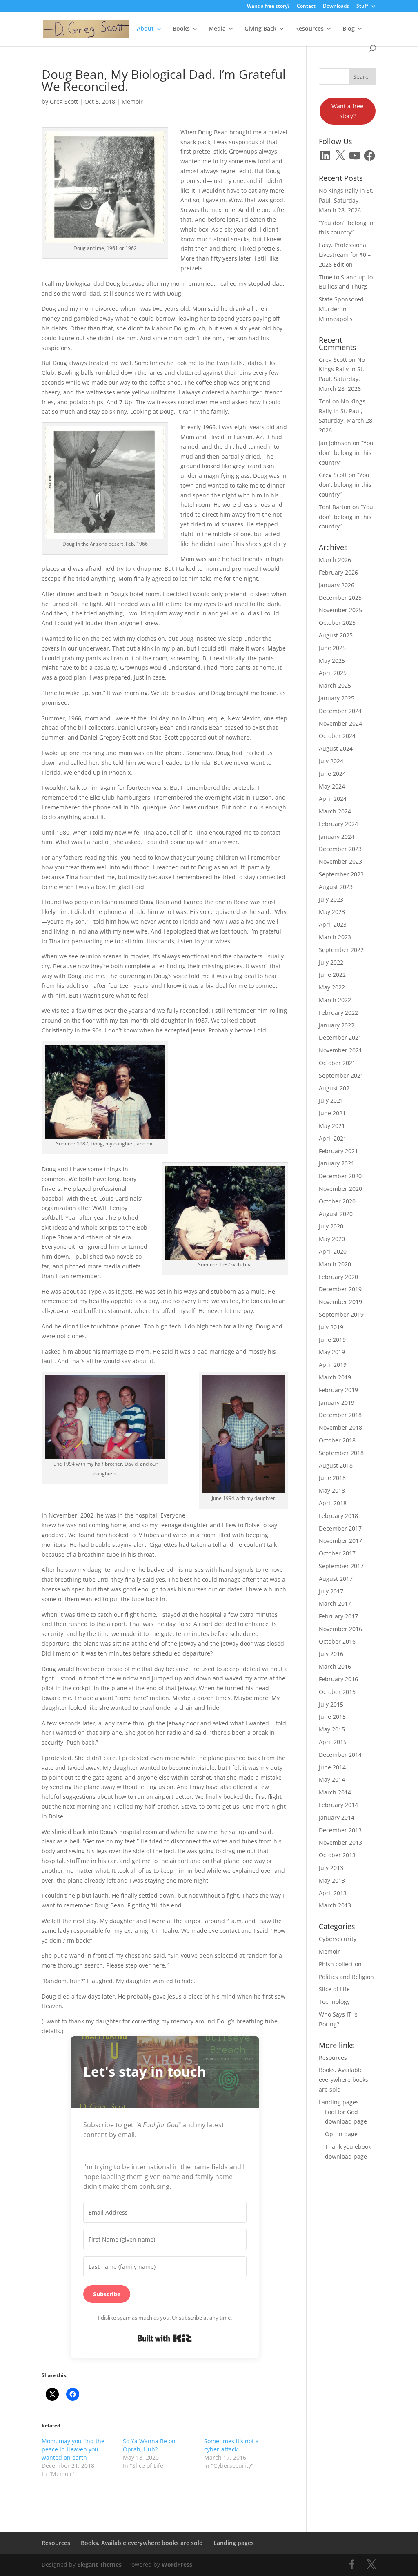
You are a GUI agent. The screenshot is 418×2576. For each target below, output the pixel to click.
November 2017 (340, 1541)
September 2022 (341, 950)
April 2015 (333, 1742)
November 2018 (340, 1427)
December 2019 (340, 1289)
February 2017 (338, 1616)
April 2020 (333, 1251)
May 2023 (332, 912)
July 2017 (331, 1591)
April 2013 (333, 1893)
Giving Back (260, 29)
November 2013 (340, 1842)
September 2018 (341, 1453)
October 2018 (337, 1440)
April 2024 (333, 799)
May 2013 (332, 1880)
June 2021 (332, 1113)
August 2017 (336, 1579)
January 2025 (337, 698)
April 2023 (333, 924)
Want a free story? (268, 7)
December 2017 (340, 1528)
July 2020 (331, 1226)
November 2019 (340, 1302)
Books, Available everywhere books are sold (344, 2080)
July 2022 (331, 962)
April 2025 (333, 673)
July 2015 (331, 1704)
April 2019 (333, 1365)
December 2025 (340, 598)
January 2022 (337, 1025)
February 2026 (338, 572)
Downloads (336, 7)
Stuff (362, 7)
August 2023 (336, 887)
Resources (309, 29)
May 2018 (332, 1490)
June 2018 (332, 1478)
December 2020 (340, 1176)
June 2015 (332, 1717)
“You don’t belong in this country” (346, 453)
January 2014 (337, 1817)
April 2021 (333, 1138)
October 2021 (337, 1063)
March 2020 (335, 1264)
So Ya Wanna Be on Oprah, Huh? (149, 2445)
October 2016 (337, 1641)
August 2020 (336, 1214)
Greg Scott (64, 101)
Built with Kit (165, 2338)
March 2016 (335, 1666)
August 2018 (336, 1465)
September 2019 (341, 1314)
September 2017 (341, 1566)
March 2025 (335, 685)
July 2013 (331, 1868)
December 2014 (340, 1755)
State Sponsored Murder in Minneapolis (341, 309)
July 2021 (331, 1100)
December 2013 (340, 1830)
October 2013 (337, 1855)
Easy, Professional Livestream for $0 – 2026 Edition (345, 255)
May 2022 (332, 987)
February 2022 (338, 1013)
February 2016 (338, 1679)
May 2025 (332, 661)
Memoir (132, 101)
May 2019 (332, 1352)
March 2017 (335, 1603)
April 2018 (333, 1503)
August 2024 (336, 748)
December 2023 (340, 849)
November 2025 (340, 610)
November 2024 (340, 723)
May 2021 (332, 1126)
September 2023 (341, 874)
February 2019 (338, 1390)
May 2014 (332, 1779)
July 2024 (331, 761)
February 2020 (338, 1277)
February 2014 (338, 1805)
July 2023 (331, 899)
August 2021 (336, 1088)
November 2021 (340, 1050)
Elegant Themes (99, 2564)
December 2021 (340, 1037)
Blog (349, 29)
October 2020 (337, 1201)
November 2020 (340, 1189)
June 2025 (332, 648)
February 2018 (338, 1516)
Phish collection (340, 1964)
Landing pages (339, 2102)
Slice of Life (334, 1989)
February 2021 (338, 1151)
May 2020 (332, 1239)
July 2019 (331, 1327)
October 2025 (337, 623)
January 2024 (337, 837)
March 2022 (335, 1000)
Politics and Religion (346, 1977)
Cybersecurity (338, 1939)
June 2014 (332, 1767)
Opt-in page (341, 2134)
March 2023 (335, 937)
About (145, 29)
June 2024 (332, 774)
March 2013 (335, 1905)
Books (181, 29)
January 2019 (337, 1403)
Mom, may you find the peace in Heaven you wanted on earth (73, 2449)
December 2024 (340, 711)
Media (217, 29)
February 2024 (338, 824)
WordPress (177, 2564)
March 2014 (335, 1792)
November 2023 (340, 861)
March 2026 (335, 560)
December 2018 (340, 1415)
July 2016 (331, 1654)
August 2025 (336, 635)
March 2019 (335, 1377)
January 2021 (337, 1163)
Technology (334, 2002)
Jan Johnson (335, 443)
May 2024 (332, 786)
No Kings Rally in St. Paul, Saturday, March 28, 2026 (346, 200)
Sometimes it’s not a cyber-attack (231, 2445)
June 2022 (332, 975)
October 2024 (337, 736)
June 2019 (332, 1340)
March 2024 (335, 811)
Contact (306, 7)
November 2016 (340, 1629)
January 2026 (337, 585)
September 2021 (341, 1075)
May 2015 (332, 1729)
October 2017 (337, 1553)
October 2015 (337, 1692)
